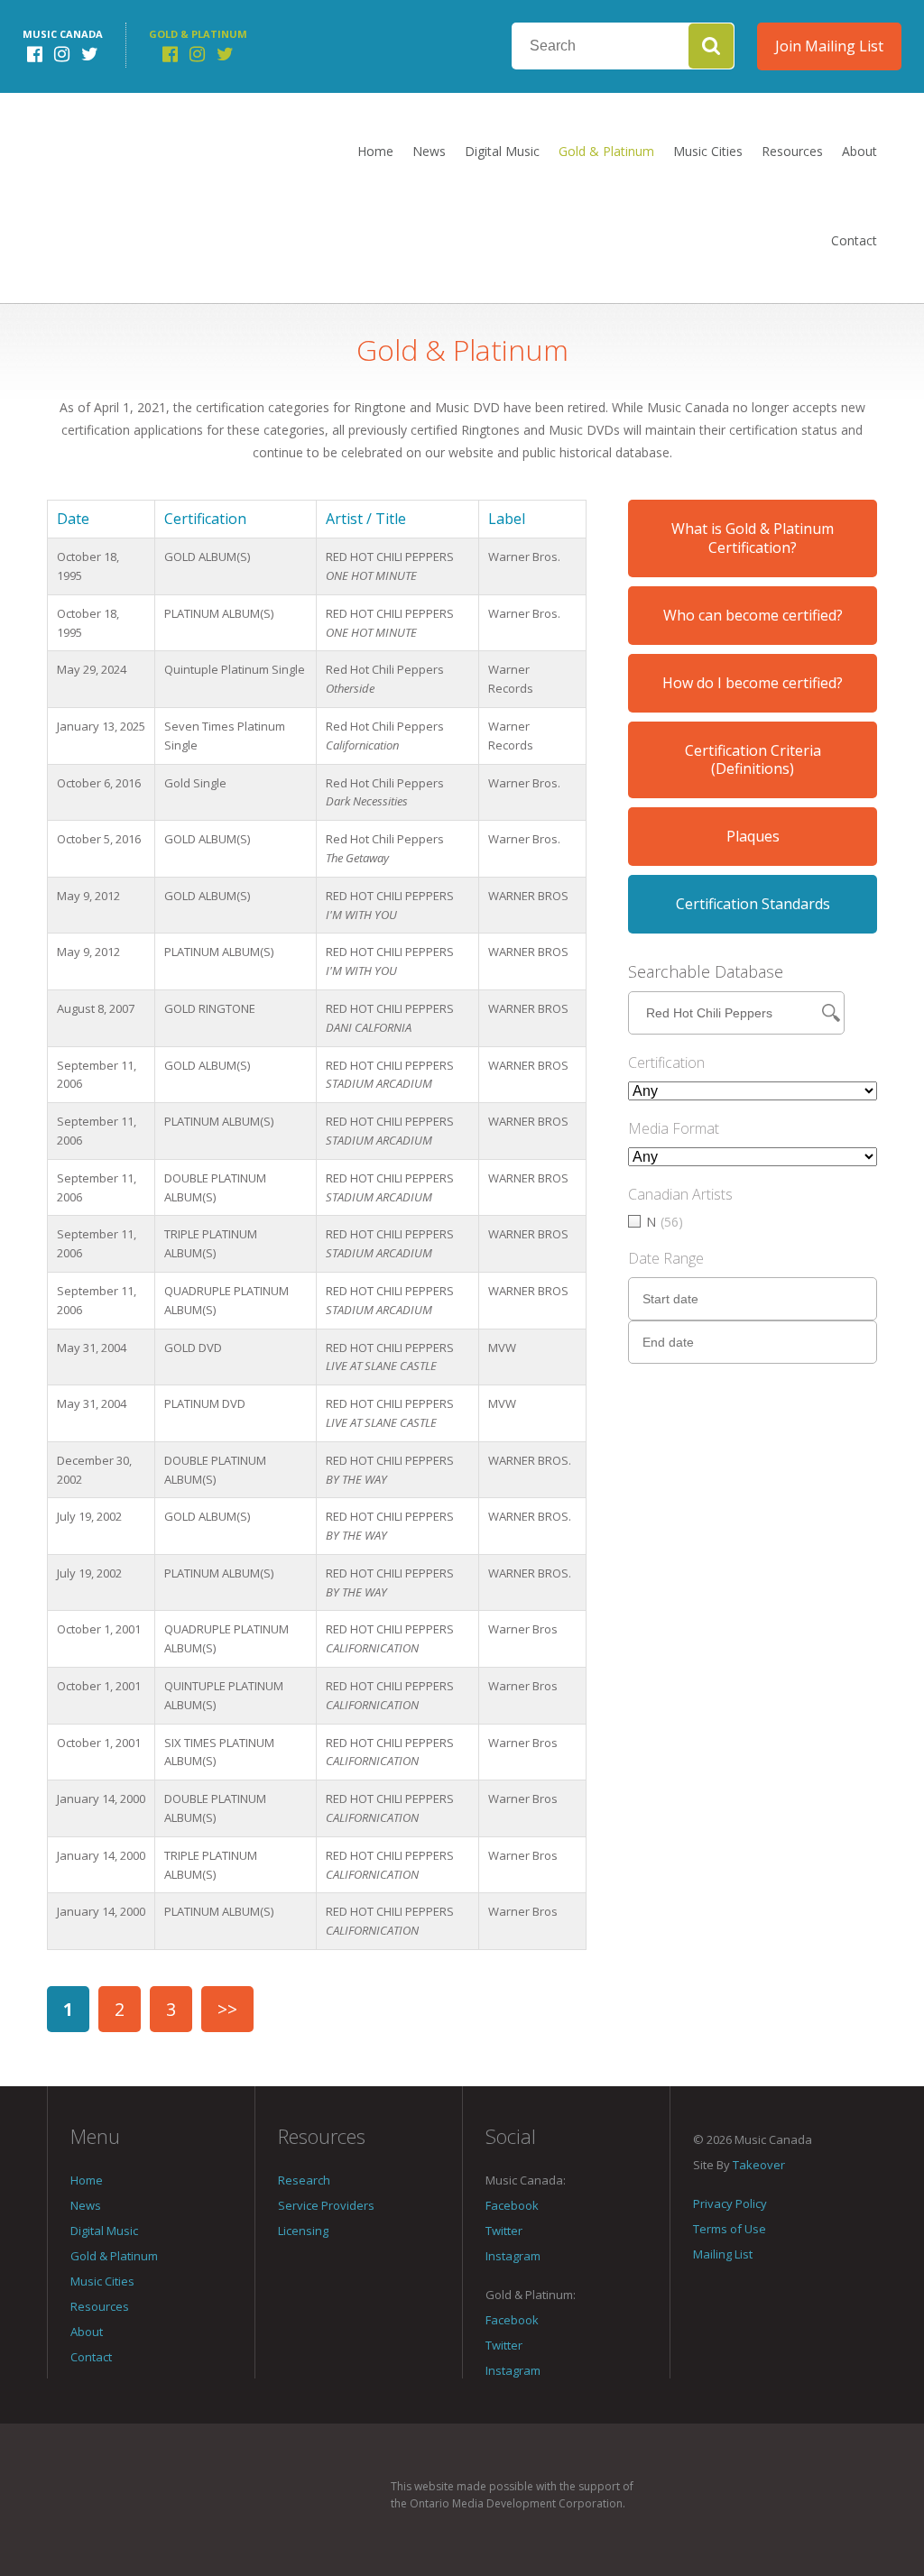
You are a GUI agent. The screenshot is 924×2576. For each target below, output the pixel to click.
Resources (792, 151)
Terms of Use (730, 2229)
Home (375, 151)
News (429, 151)
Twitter (504, 2231)
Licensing (303, 2231)
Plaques (753, 836)
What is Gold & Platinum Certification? (753, 538)
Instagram (513, 2256)
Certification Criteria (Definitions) (753, 760)
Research (304, 2180)
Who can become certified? (753, 615)
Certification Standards (753, 904)
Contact (854, 240)
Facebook (512, 2205)
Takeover (759, 2165)
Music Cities (708, 151)
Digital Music (502, 151)
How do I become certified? (753, 683)
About (859, 151)
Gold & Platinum (606, 151)
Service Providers (326, 2205)
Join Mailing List (829, 46)
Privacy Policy (730, 2203)
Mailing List (723, 2254)
